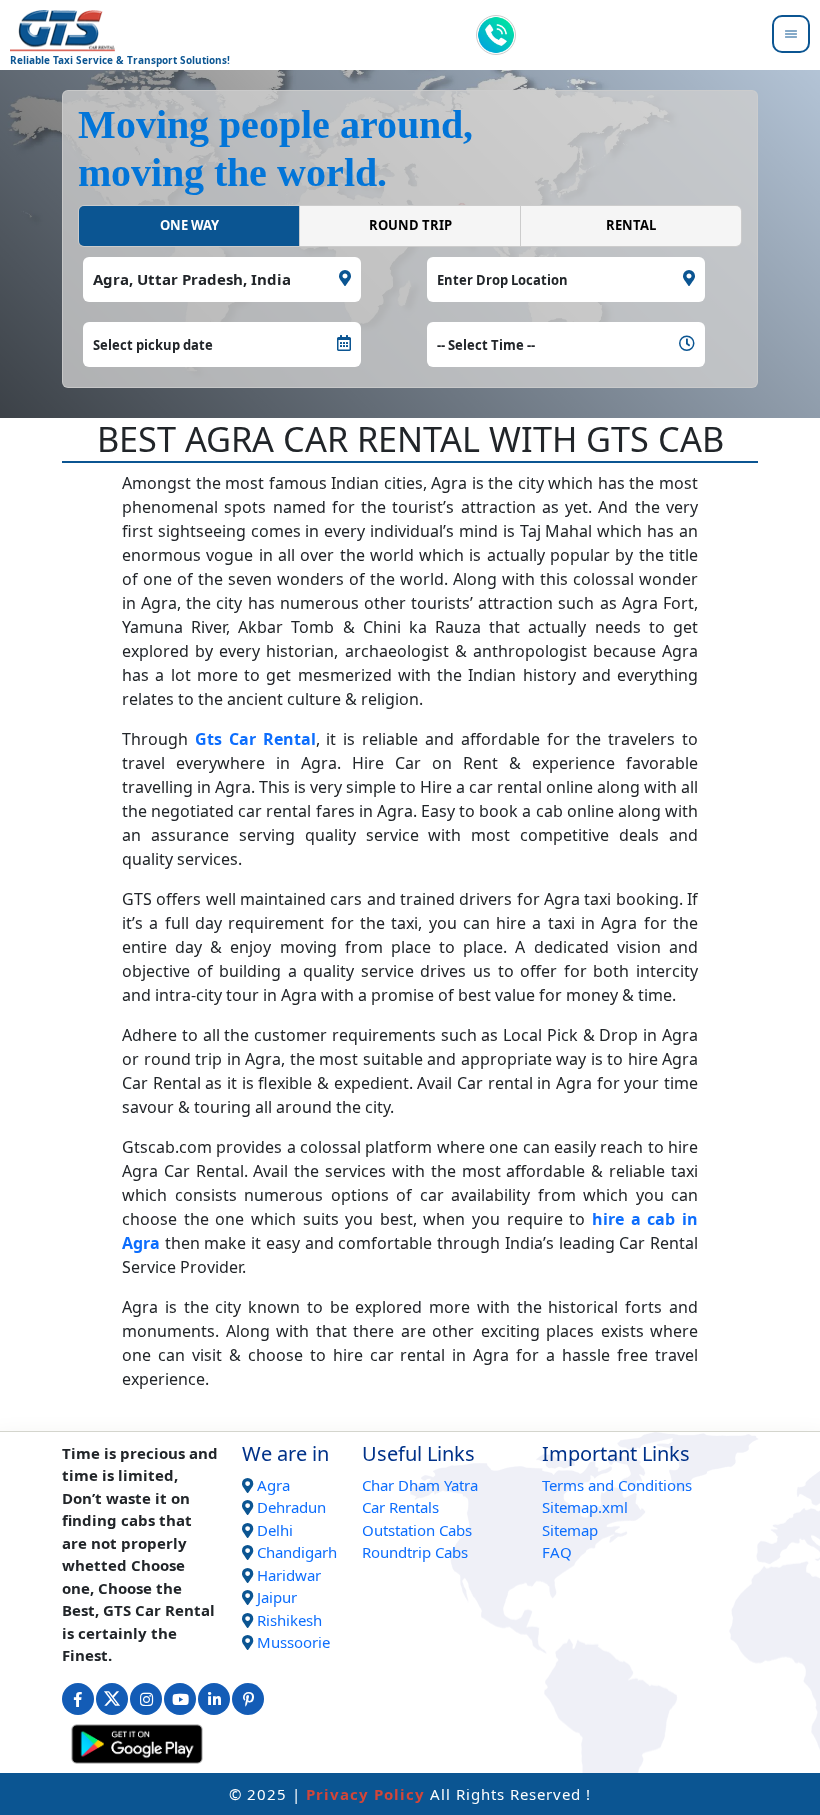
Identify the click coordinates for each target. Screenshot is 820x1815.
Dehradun (291, 1507)
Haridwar (289, 1575)
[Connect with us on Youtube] (180, 1699)
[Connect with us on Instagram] (146, 1699)
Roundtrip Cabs (415, 1552)
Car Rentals (400, 1507)
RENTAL (631, 225)
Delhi (275, 1530)
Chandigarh (297, 1552)
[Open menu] (791, 35)
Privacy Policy (365, 1794)
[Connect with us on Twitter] (112, 1699)
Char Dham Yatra (420, 1485)
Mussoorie (293, 1642)
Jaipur (277, 1597)
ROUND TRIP (410, 225)
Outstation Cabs (417, 1530)
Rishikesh (289, 1620)
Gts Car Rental (255, 739)
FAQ (557, 1552)
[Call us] (496, 35)
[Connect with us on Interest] (248, 1699)
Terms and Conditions (617, 1485)
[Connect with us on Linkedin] (214, 1699)
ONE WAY (189, 225)
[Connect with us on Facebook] (78, 1699)
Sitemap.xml (585, 1507)
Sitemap (570, 1530)
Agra (273, 1485)
